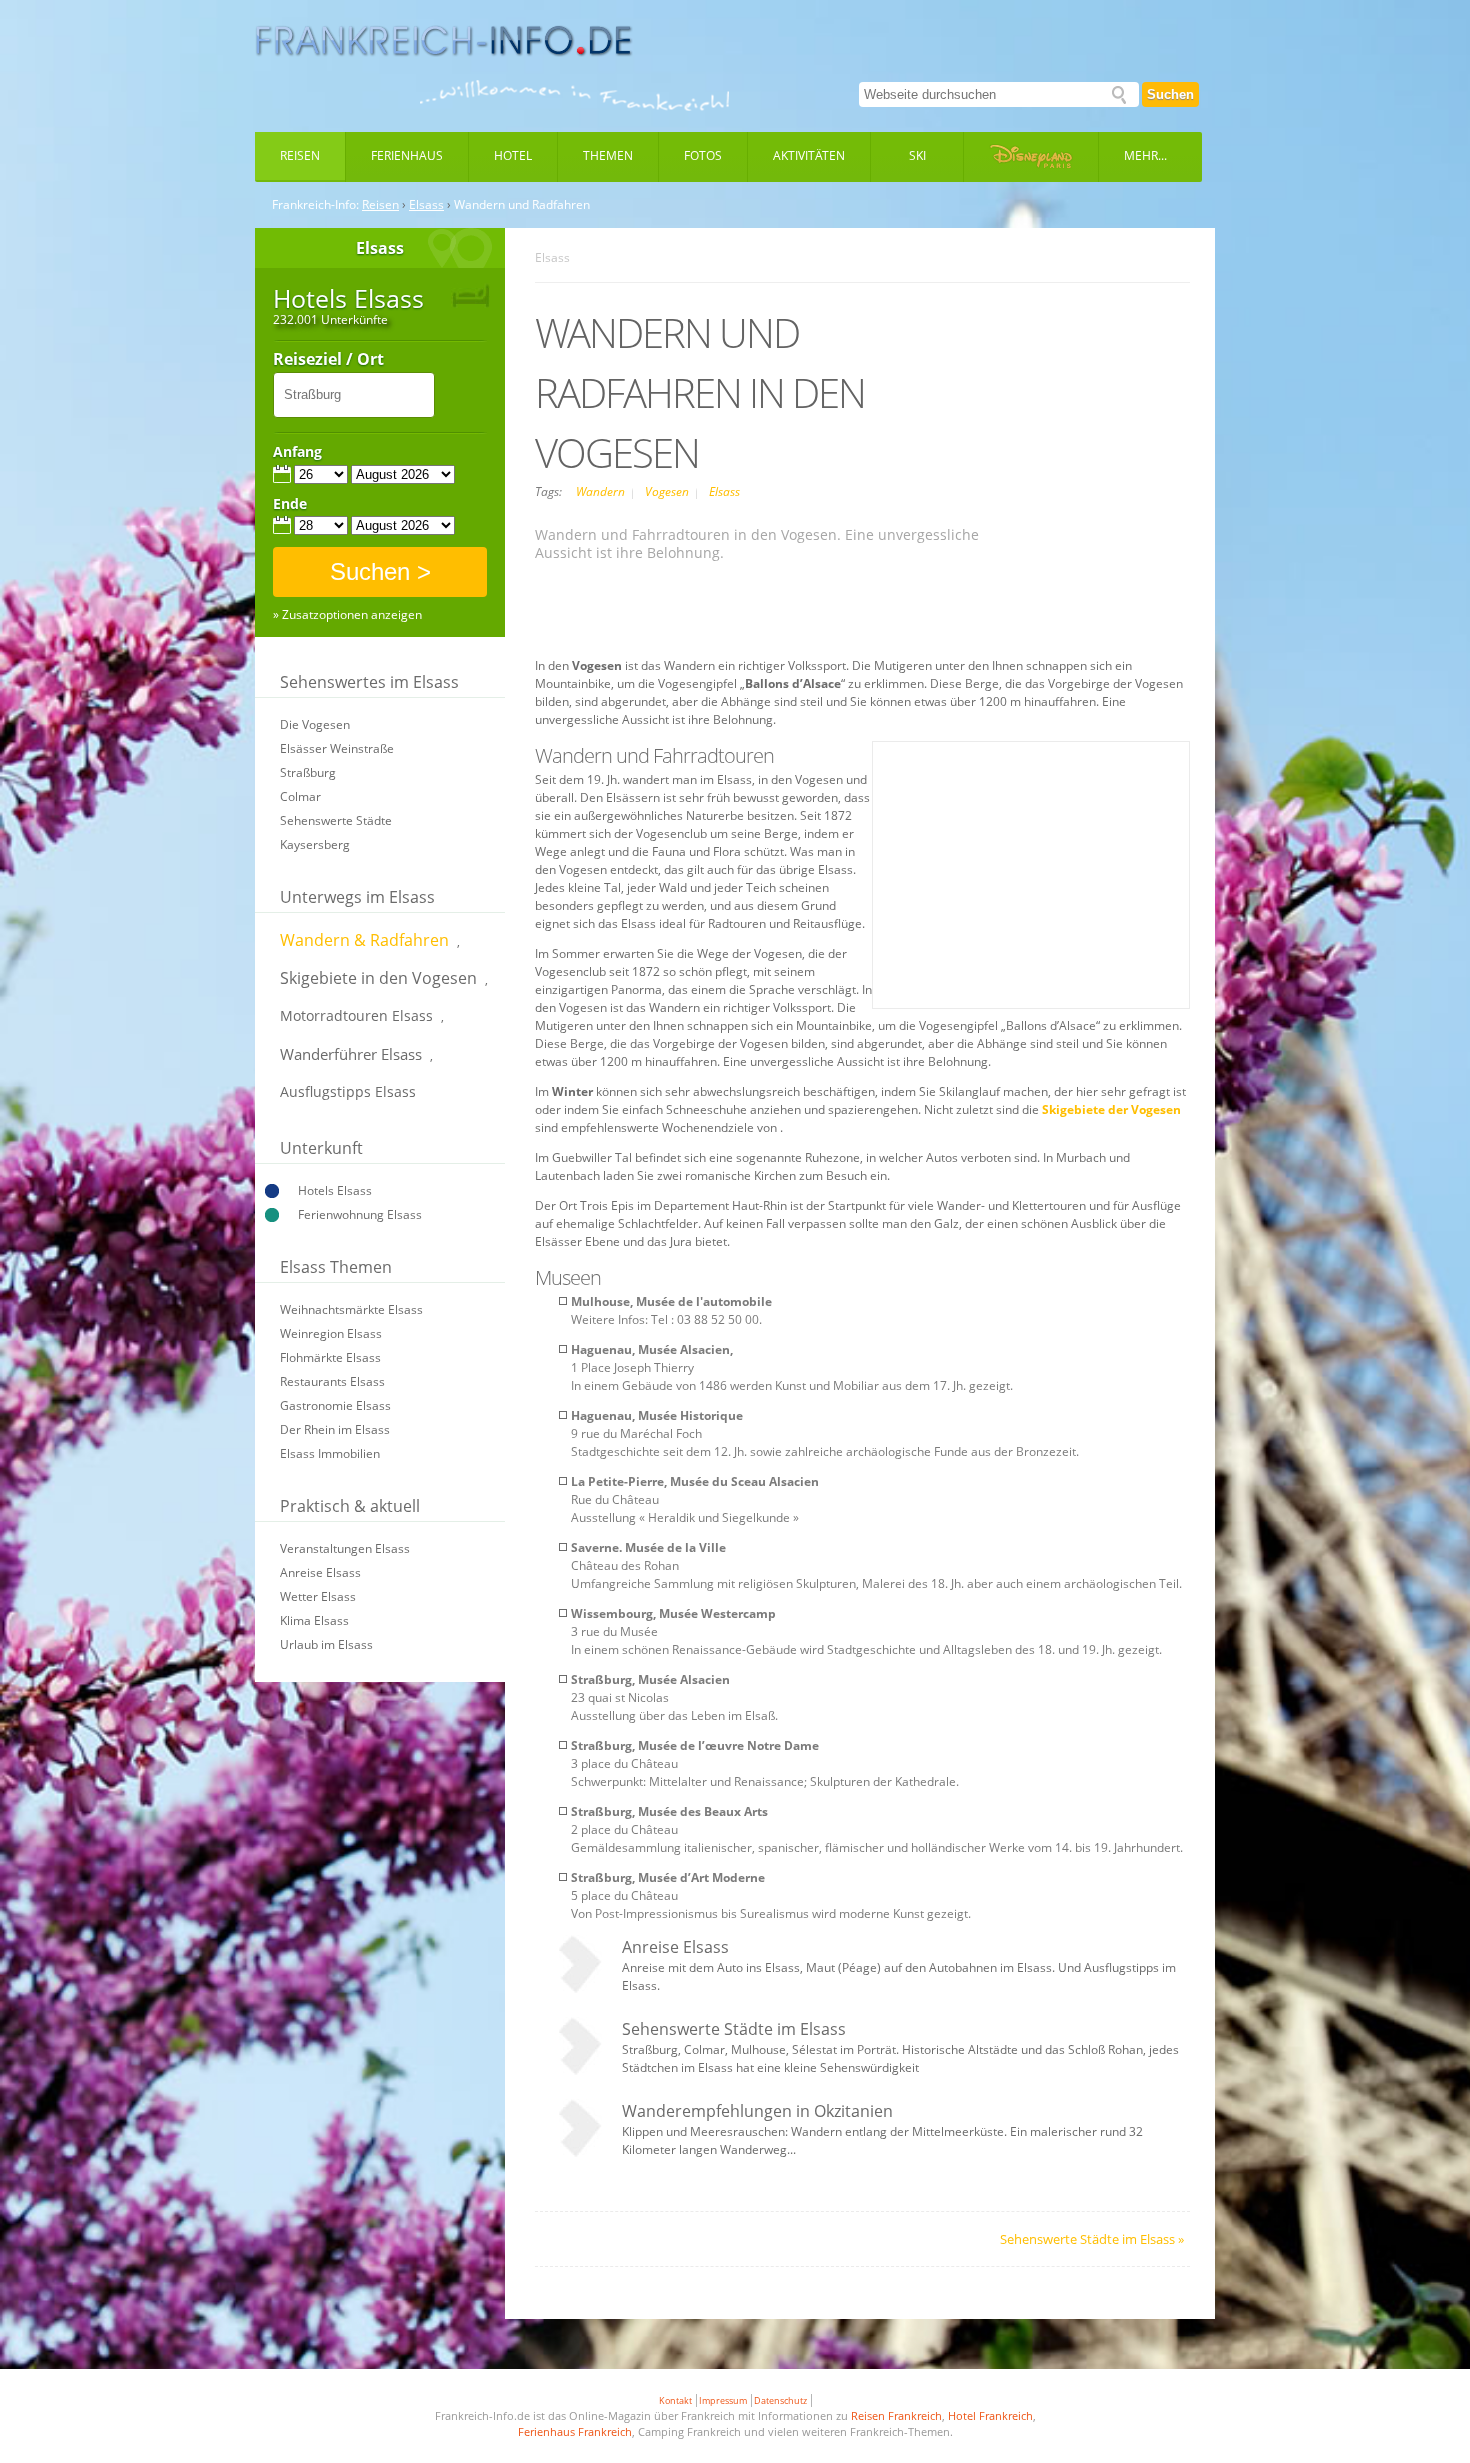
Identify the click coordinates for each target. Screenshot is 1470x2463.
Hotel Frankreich (990, 2415)
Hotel (513, 155)
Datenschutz (780, 2400)
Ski (917, 155)
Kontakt (675, 2400)
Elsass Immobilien (330, 1453)
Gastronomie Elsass (335, 1405)
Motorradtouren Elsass (356, 1015)
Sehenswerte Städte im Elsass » (1092, 2239)
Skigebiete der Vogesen (1111, 1109)
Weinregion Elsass (331, 1333)
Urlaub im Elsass (326, 1644)
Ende (290, 504)
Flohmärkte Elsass (330, 1357)
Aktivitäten (809, 155)
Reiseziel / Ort (328, 360)
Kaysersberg (315, 844)
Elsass (426, 205)
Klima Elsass (314, 1620)
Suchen (1170, 94)
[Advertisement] (863, 612)
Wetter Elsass (318, 1596)
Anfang (297, 452)
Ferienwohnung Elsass (360, 1214)
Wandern (602, 491)
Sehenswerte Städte (336, 820)
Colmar (300, 796)
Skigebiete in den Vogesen (378, 978)
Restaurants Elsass (332, 1381)
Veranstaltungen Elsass (345, 1548)
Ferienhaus (407, 155)
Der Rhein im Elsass (335, 1429)
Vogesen (668, 491)
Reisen (300, 155)
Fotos (703, 155)
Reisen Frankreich (896, 2415)
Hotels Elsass (335, 1190)
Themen (608, 155)
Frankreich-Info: (315, 205)
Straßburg (308, 772)
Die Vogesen (315, 724)
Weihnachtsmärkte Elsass (351, 1309)
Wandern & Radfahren (364, 940)
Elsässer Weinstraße (337, 748)
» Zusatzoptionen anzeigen (347, 615)
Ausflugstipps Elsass (348, 1091)
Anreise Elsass (320, 1572)
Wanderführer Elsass (351, 1054)
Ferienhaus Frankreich (575, 2431)
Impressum (723, 2400)
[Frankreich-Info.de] (444, 41)
